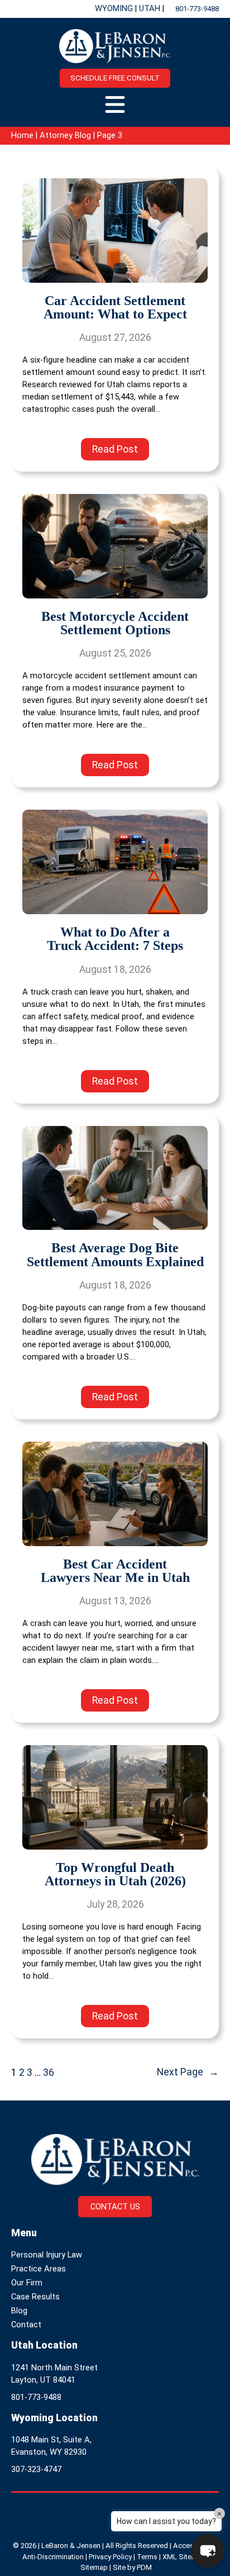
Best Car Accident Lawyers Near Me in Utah (115, 1571)
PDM (144, 2567)
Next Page (188, 2072)
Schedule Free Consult (115, 78)
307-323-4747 (36, 2469)
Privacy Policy (110, 2557)
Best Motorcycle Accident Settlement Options (115, 623)
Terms (147, 2557)
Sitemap (94, 2567)
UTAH (151, 8)
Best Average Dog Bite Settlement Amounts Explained (115, 1255)
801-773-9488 (197, 9)
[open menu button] (115, 104)
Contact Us (115, 2207)
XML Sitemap (184, 2557)
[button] (208, 2551)
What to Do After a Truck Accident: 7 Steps (115, 939)
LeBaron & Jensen (71, 2546)
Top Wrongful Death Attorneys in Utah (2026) (115, 1874)
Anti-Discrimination (53, 2557)
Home (22, 135)
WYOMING (115, 8)
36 (49, 2073)
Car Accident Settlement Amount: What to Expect (115, 308)
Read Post (121, 452)
